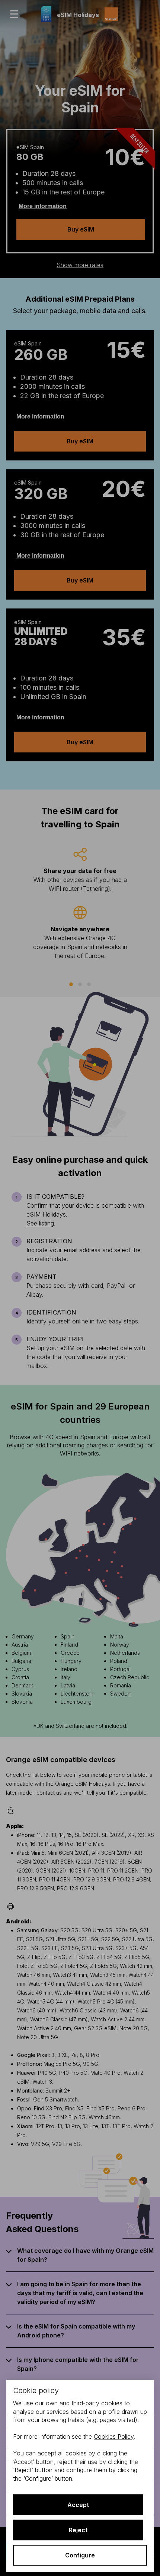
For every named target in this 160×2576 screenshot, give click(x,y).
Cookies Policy (114, 2436)
